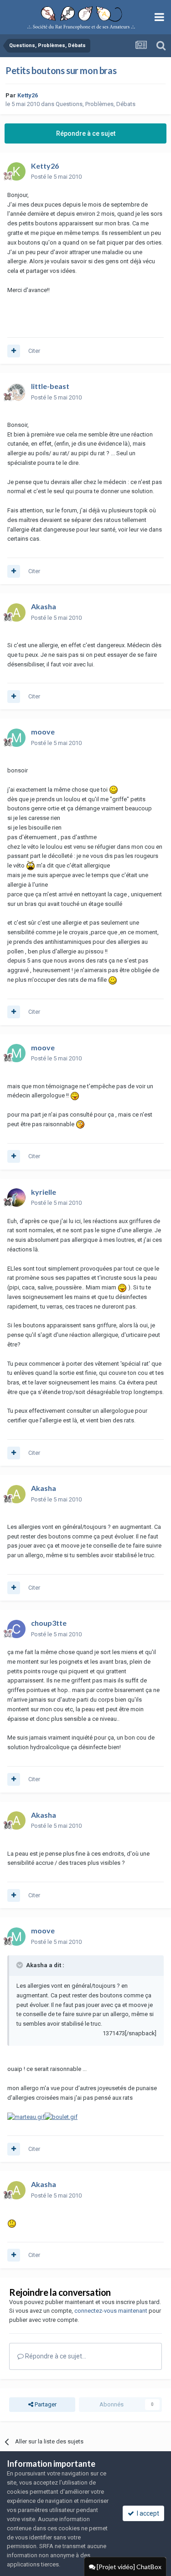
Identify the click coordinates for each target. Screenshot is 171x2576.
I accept (147, 2513)
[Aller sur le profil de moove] (16, 738)
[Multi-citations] (14, 351)
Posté (56, 177)
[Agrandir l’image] (114, 790)
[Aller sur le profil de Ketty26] (16, 171)
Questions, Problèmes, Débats (96, 104)
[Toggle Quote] (21, 1965)
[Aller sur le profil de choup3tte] (16, 1629)
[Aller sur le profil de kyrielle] (16, 1198)
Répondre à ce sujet (86, 133)
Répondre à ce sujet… (55, 2356)
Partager (45, 2404)
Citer (34, 351)
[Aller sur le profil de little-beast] (16, 392)
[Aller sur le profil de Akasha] (16, 612)
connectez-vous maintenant (111, 2311)
